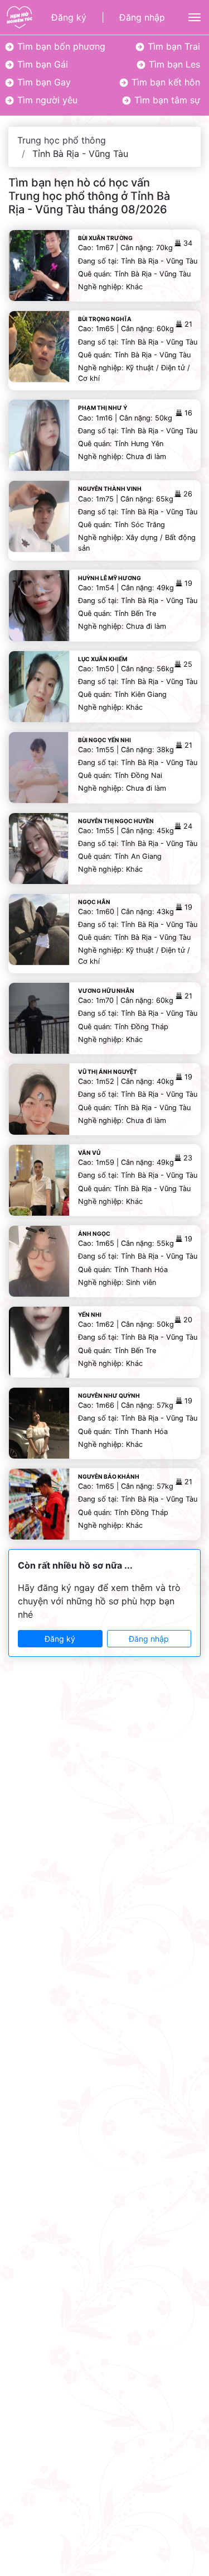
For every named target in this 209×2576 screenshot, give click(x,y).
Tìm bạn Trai (172, 46)
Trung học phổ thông (62, 140)
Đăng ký (69, 17)
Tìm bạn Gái (41, 64)
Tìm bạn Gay (43, 82)
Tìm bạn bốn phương (60, 46)
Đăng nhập (142, 17)
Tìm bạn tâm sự (166, 100)
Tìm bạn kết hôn (164, 82)
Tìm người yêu (46, 100)
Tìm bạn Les (173, 64)
